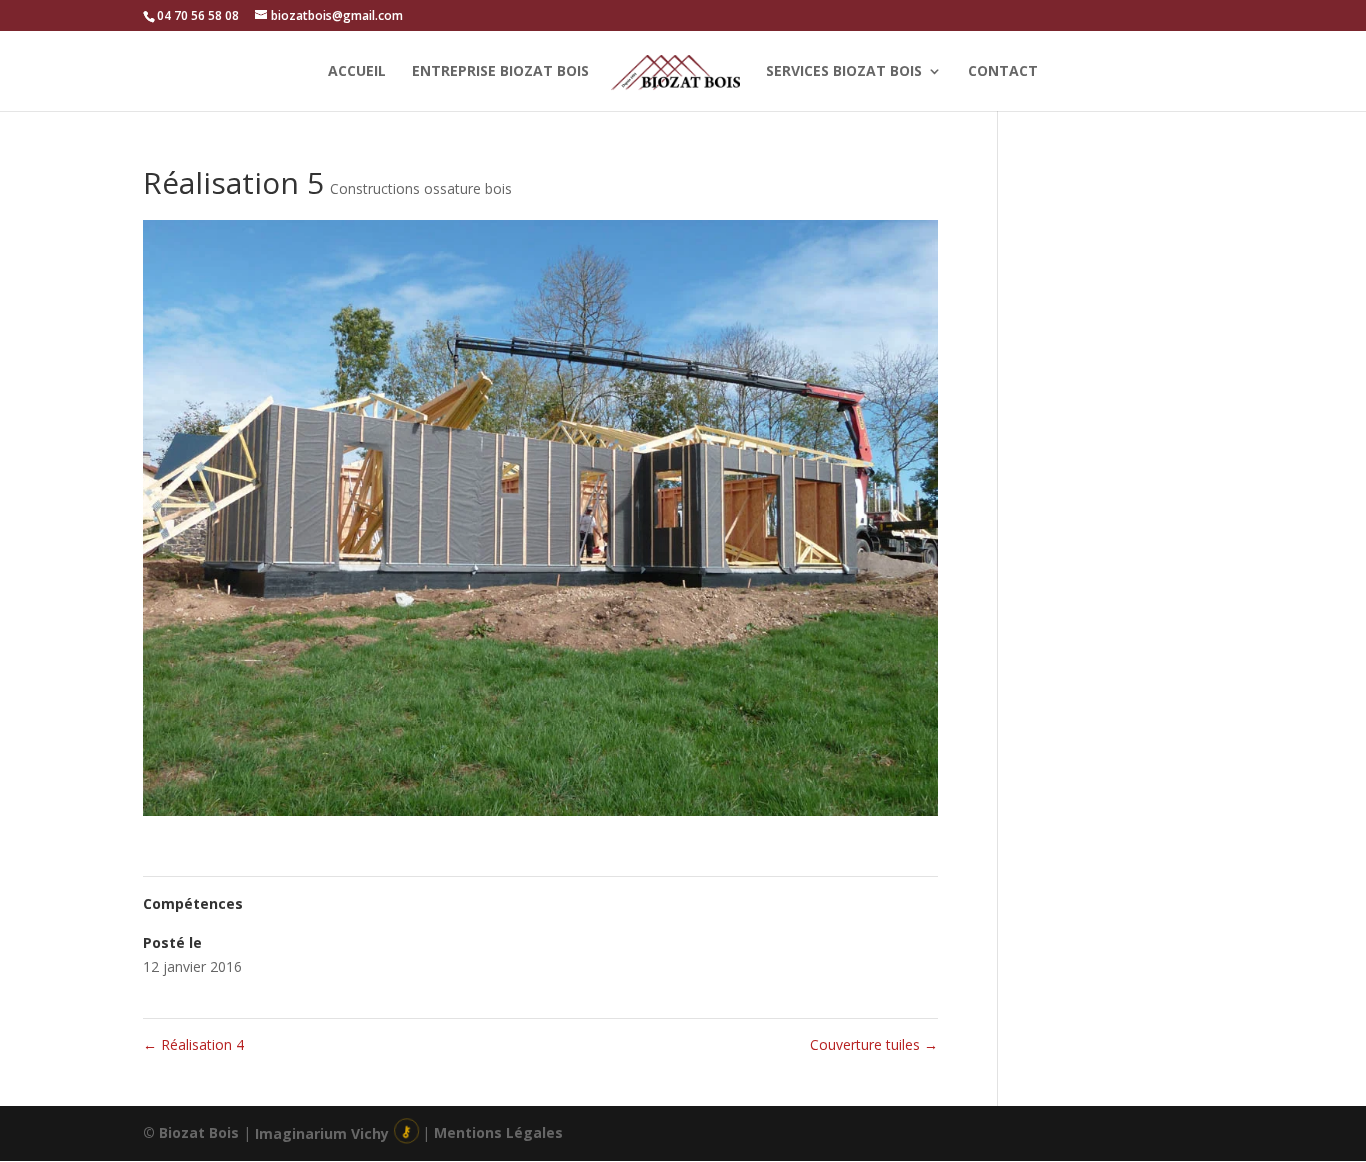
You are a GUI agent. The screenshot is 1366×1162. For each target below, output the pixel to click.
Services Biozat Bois (844, 72)
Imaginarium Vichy (322, 1133)
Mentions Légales (498, 1133)
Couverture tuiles (874, 1044)
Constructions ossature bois (421, 188)
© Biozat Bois (191, 1133)
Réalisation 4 (193, 1044)
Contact (1003, 72)
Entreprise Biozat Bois (500, 72)
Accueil (357, 72)
